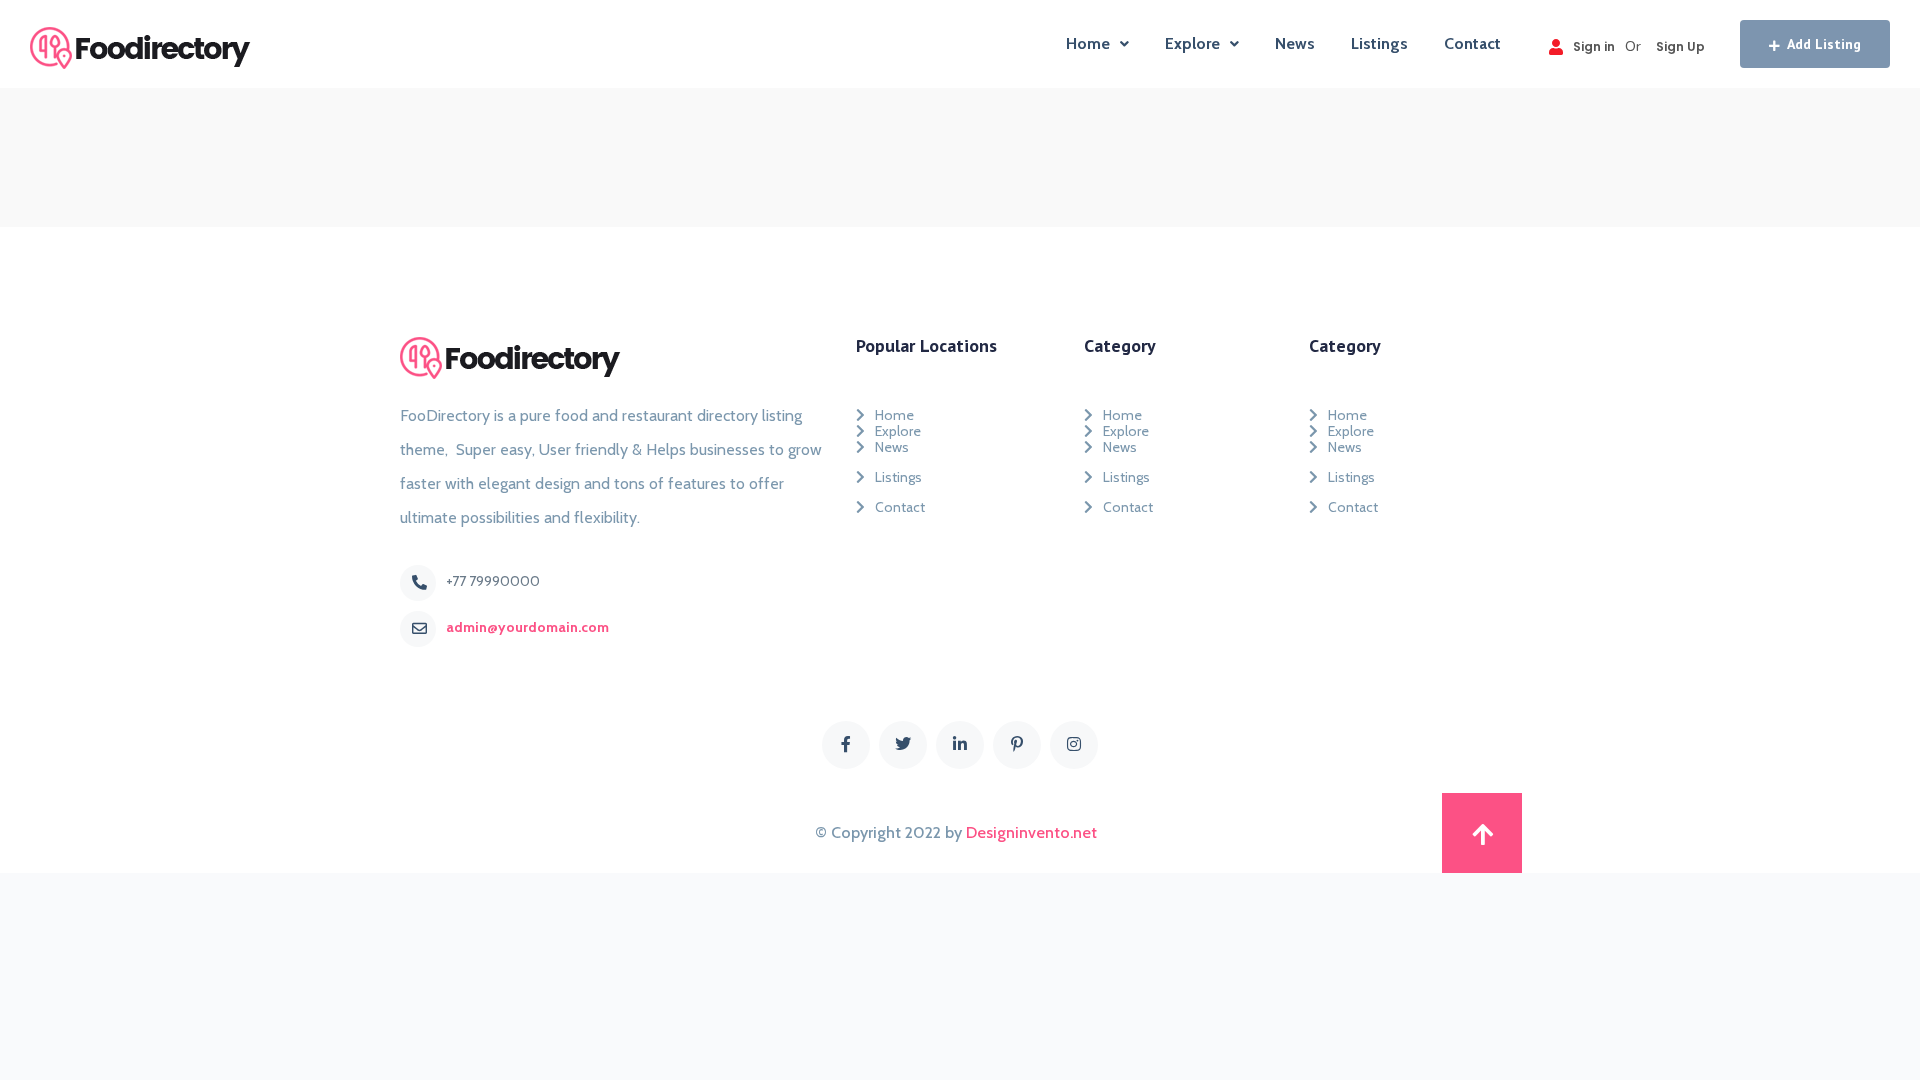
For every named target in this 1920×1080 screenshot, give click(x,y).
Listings (1379, 43)
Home (1088, 43)
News (1295, 43)
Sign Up (1680, 46)
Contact (1472, 43)
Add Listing (1824, 44)
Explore (1192, 43)
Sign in (1594, 46)
